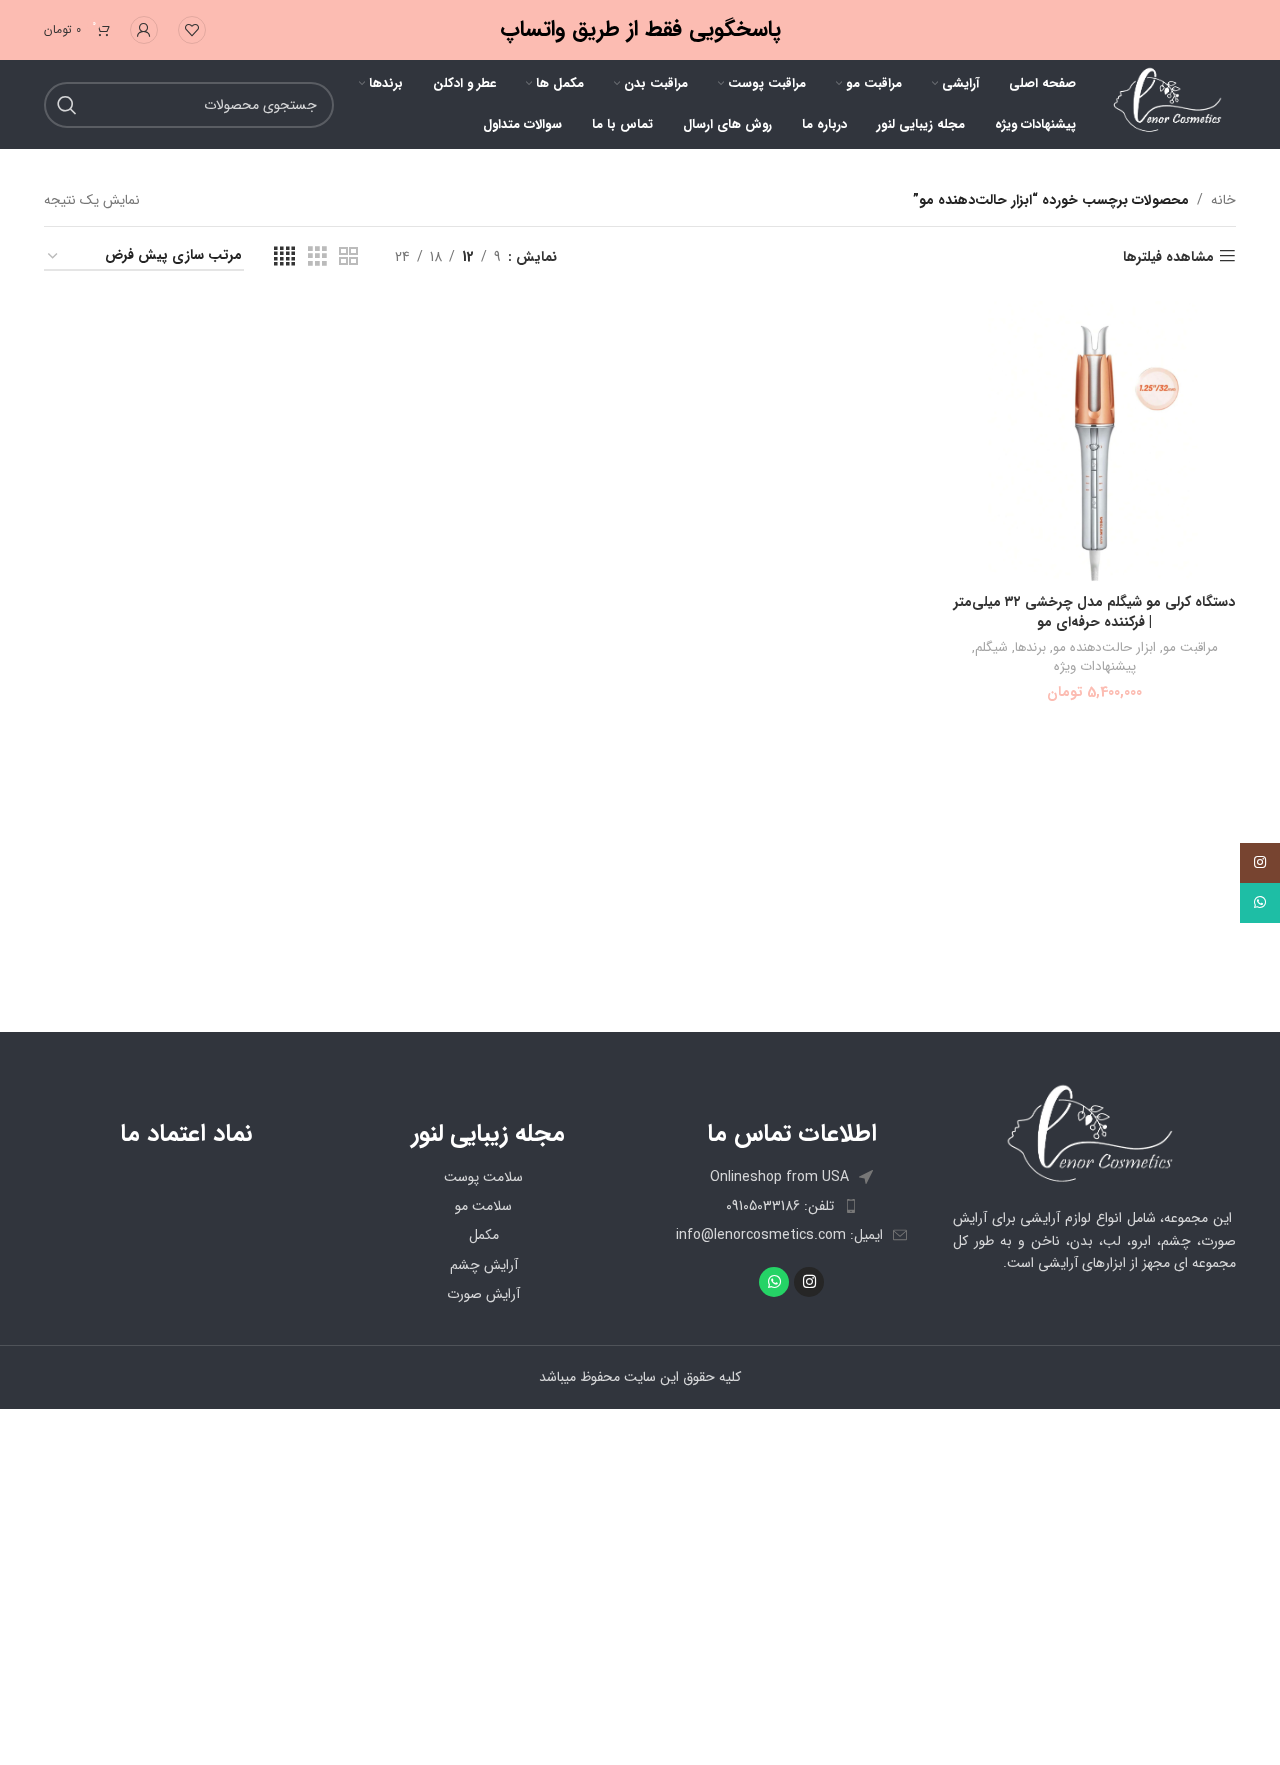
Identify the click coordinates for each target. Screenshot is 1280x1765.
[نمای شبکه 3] (317, 257)
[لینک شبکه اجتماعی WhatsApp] (1260, 903)
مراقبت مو (1190, 648)
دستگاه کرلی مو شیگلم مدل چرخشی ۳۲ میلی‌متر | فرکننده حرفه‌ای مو (1094, 612)
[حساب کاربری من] (144, 30)
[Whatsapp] (774, 1282)
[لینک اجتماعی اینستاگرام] (1260, 863)
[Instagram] (809, 1282)
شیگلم (991, 648)
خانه (1223, 200)
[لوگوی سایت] (1166, 104)
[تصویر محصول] (1094, 442)
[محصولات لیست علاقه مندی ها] (192, 30)
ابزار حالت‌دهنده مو (1104, 648)
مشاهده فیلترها (1168, 256)
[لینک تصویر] (1094, 1134)
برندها (1030, 648)
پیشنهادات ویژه (1095, 667)
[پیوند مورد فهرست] (791, 1206)
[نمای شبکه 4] (284, 257)
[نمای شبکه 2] (348, 257)
